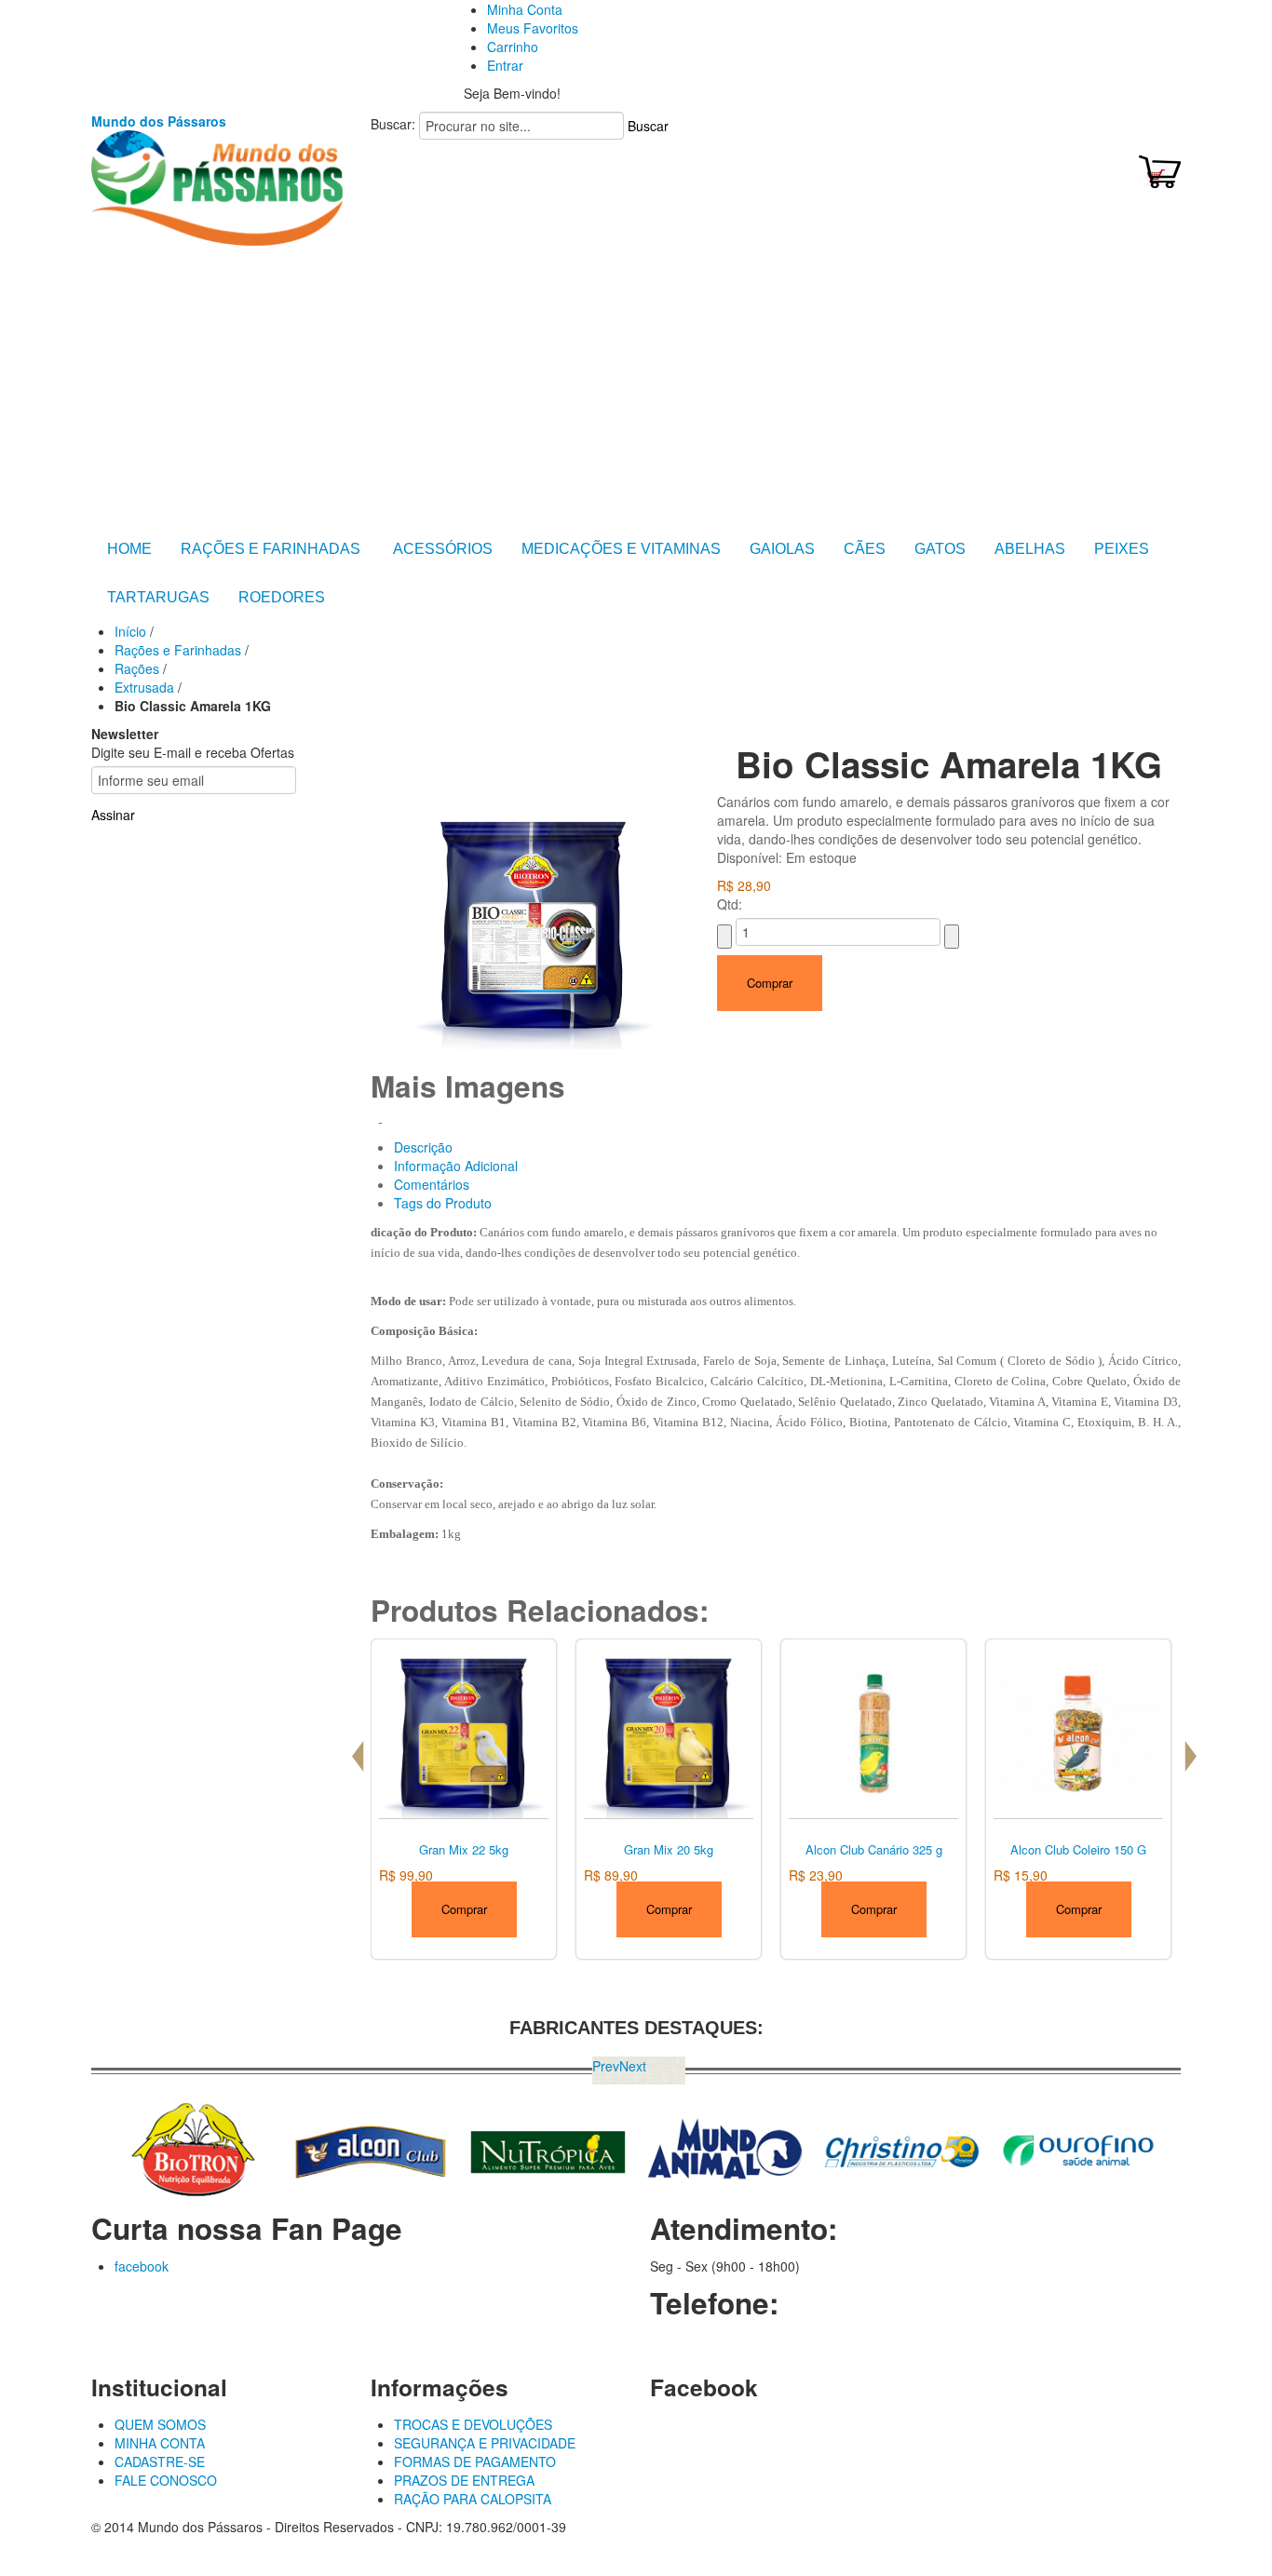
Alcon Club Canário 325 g (874, 1849)
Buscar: (393, 124)
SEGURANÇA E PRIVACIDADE (485, 2443)
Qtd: (730, 904)
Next (633, 2066)
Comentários (432, 1184)
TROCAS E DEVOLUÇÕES (473, 2424)
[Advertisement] (636, 385)
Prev (606, 2066)
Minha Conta (525, 9)
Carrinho (513, 47)
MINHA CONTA (160, 2443)
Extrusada (144, 687)
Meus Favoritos (533, 28)
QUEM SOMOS (160, 2424)
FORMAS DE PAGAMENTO (475, 2461)
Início (130, 631)
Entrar (505, 65)
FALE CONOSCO (166, 2480)
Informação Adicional (456, 1166)
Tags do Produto (443, 1203)
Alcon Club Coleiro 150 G (1078, 1849)
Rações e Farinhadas (180, 650)
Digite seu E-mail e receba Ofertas (193, 752)
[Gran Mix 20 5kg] (669, 1732)
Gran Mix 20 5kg (669, 1849)
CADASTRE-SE (160, 2461)
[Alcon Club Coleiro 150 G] (1078, 1732)
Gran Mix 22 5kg (464, 1849)
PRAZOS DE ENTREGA (464, 2480)
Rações (137, 668)
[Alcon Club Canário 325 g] (873, 1732)
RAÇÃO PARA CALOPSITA (473, 2499)
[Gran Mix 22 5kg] (464, 1732)
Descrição (423, 1147)
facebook (142, 2266)
